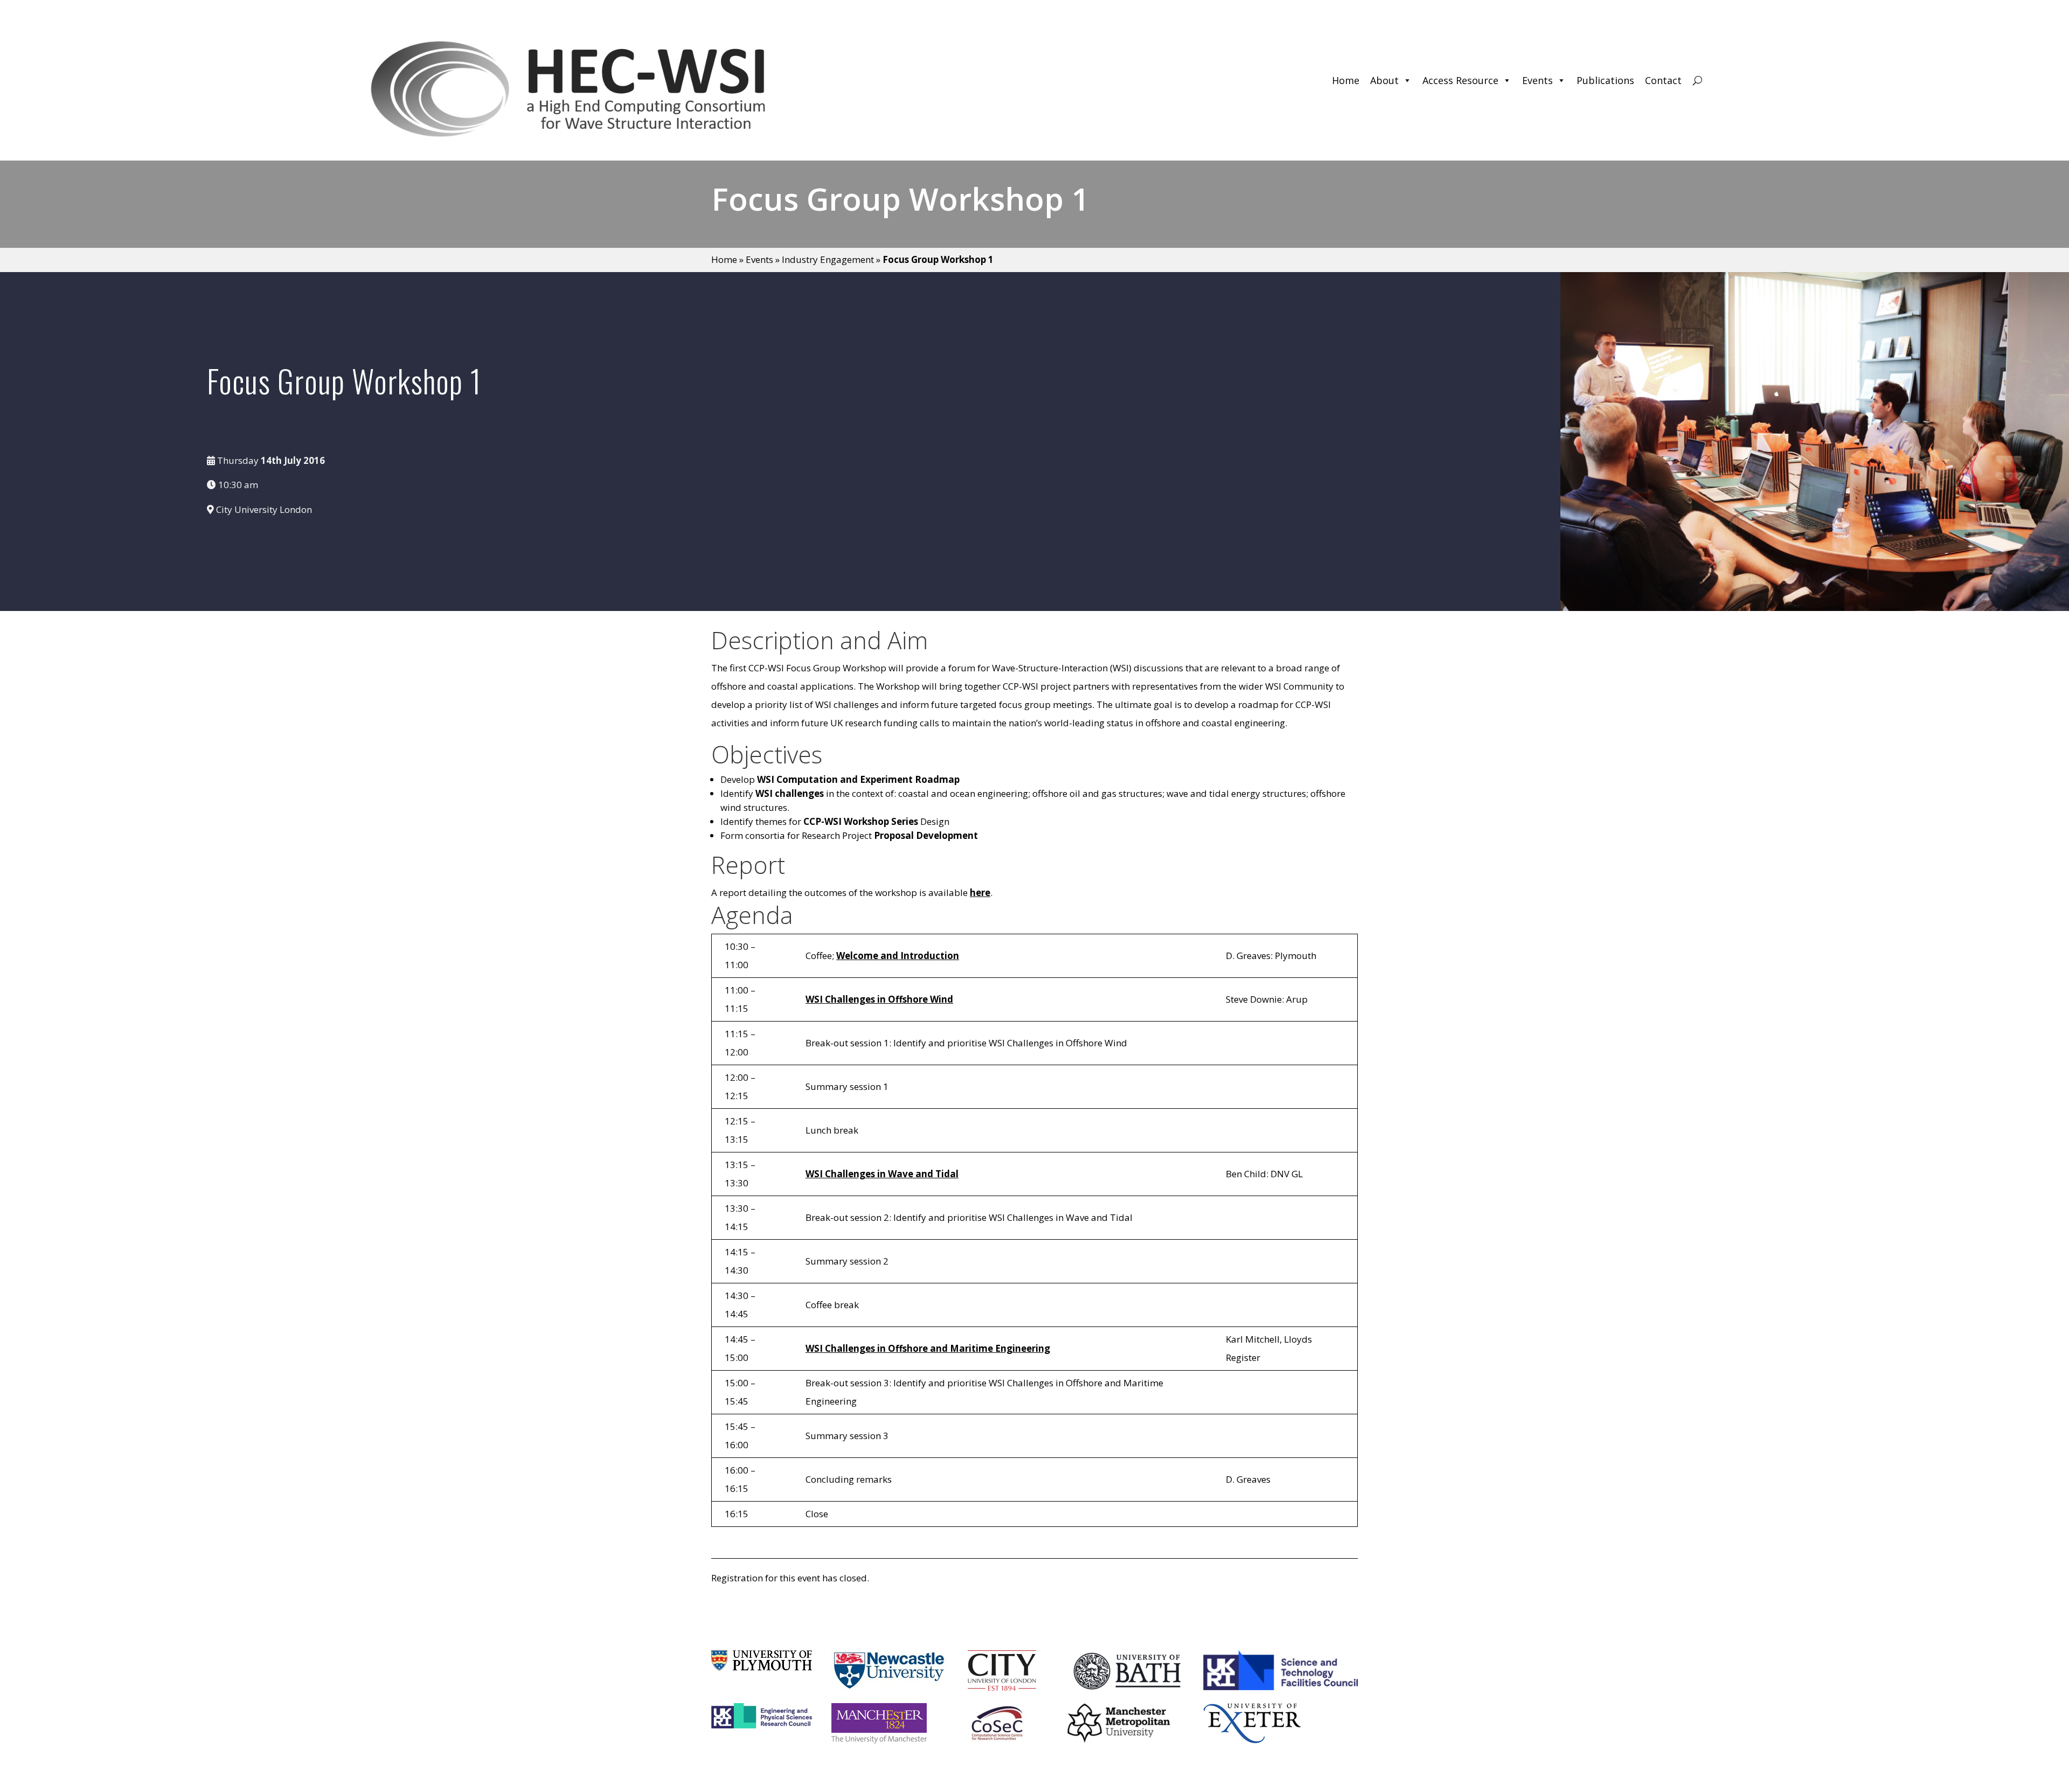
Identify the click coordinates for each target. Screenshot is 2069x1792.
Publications (1605, 80)
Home (1346, 80)
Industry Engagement (828, 259)
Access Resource (1460, 80)
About (1384, 80)
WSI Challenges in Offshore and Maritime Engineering (928, 1348)
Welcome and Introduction (898, 956)
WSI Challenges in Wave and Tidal (882, 1174)
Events (1537, 80)
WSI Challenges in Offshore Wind (879, 999)
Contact (1663, 80)
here (980, 892)
